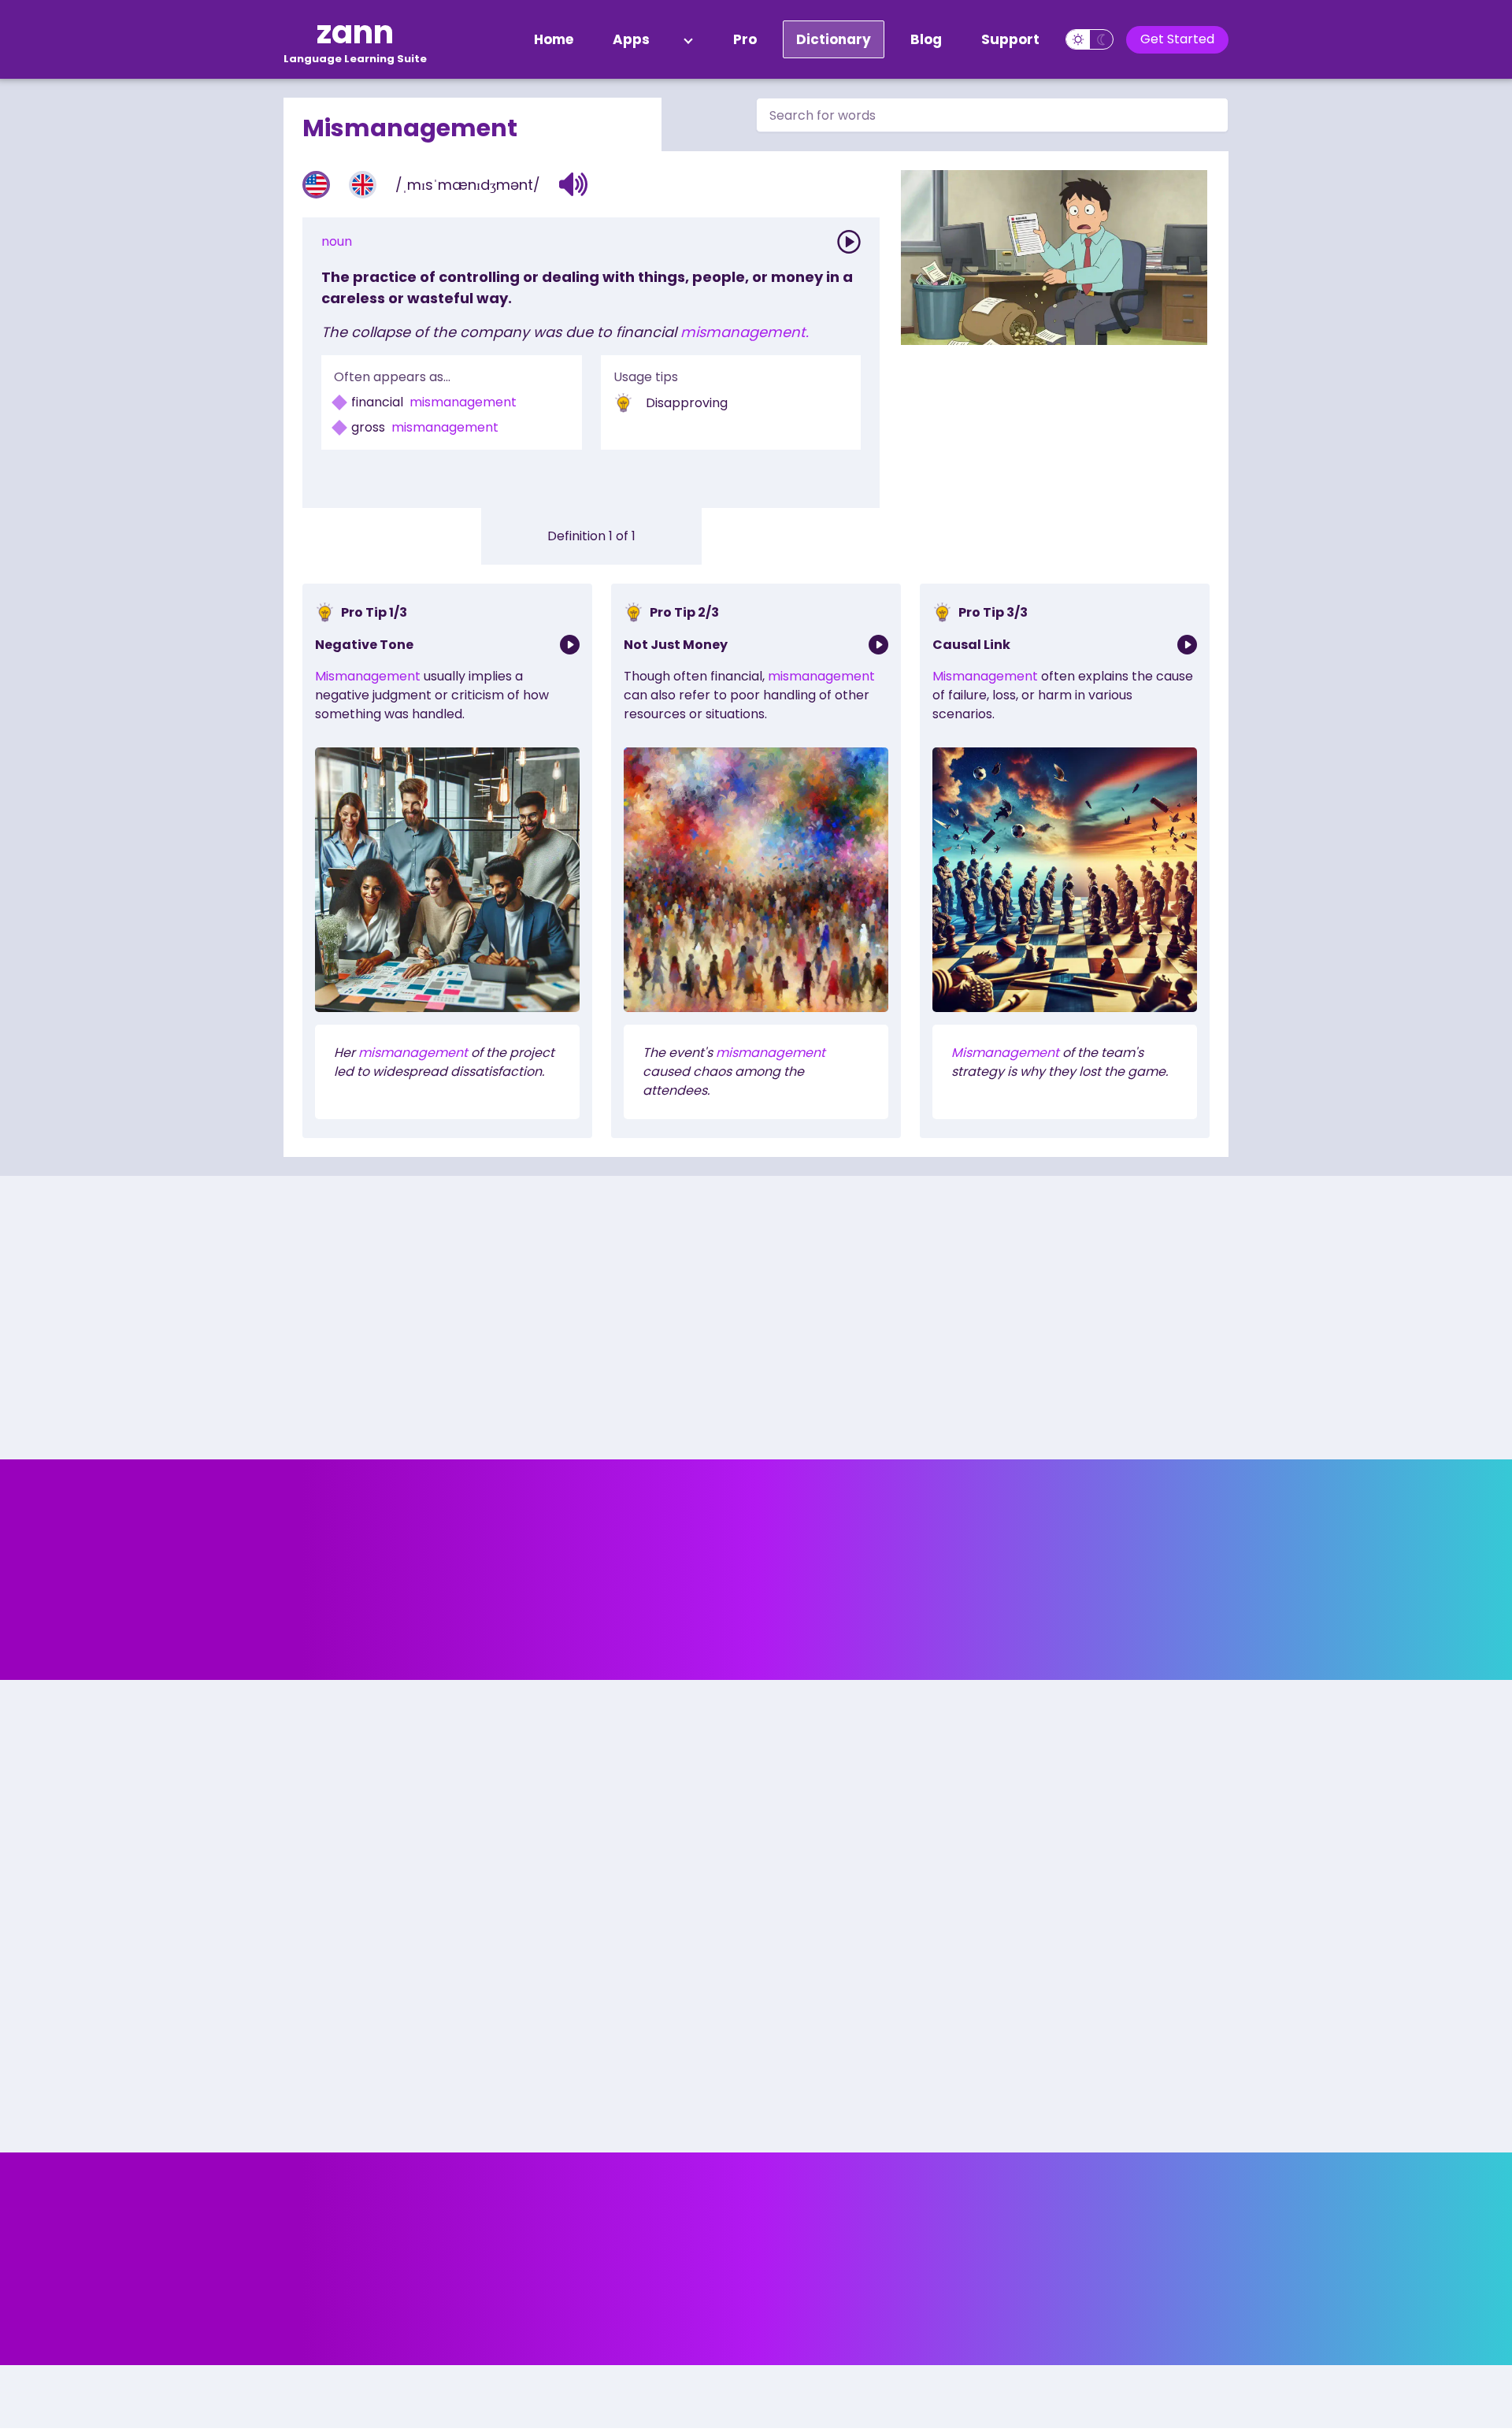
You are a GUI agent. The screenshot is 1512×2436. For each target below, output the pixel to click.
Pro (745, 39)
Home (554, 39)
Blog (926, 39)
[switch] (1090, 39)
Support (1010, 39)
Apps (631, 39)
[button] (574, 184)
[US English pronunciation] (316, 185)
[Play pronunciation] (849, 242)
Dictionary (834, 39)
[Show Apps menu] (688, 39)
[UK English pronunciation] (363, 185)
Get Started (1177, 39)
